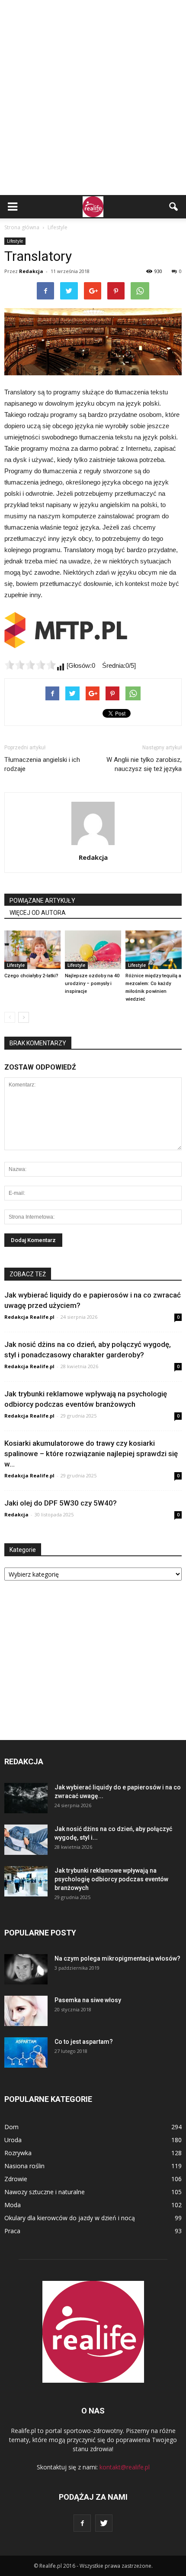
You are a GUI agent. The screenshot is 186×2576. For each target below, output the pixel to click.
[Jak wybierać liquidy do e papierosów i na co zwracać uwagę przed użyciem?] (26, 1798)
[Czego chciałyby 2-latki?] (32, 950)
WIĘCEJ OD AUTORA (38, 913)
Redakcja (31, 271)
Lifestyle (15, 241)
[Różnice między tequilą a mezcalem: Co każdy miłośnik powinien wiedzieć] (154, 950)
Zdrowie (16, 2179)
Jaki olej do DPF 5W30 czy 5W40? (61, 1503)
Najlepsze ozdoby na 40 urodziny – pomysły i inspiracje (92, 984)
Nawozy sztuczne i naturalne (45, 2192)
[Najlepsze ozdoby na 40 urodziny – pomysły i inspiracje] (93, 950)
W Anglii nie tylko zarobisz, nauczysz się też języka (144, 764)
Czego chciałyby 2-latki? (31, 976)
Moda (13, 2205)
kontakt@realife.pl (125, 2467)
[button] (174, 207)
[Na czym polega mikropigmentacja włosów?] (26, 1969)
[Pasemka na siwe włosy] (26, 2011)
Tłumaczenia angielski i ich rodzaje (42, 764)
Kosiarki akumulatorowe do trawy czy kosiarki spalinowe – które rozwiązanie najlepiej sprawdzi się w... (91, 1454)
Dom (11, 2127)
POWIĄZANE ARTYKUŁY (42, 901)
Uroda (13, 2140)
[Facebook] (82, 2523)
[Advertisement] (93, 98)
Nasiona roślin (24, 2166)
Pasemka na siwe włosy (88, 2000)
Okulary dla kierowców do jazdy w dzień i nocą (70, 2218)
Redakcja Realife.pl (29, 1317)
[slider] (30, 665)
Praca (12, 2231)
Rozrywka (18, 2153)
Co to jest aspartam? (84, 2042)
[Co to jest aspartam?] (26, 2052)
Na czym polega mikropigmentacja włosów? (117, 1958)
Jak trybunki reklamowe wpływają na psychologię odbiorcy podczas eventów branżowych (111, 1879)
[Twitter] (104, 2523)
